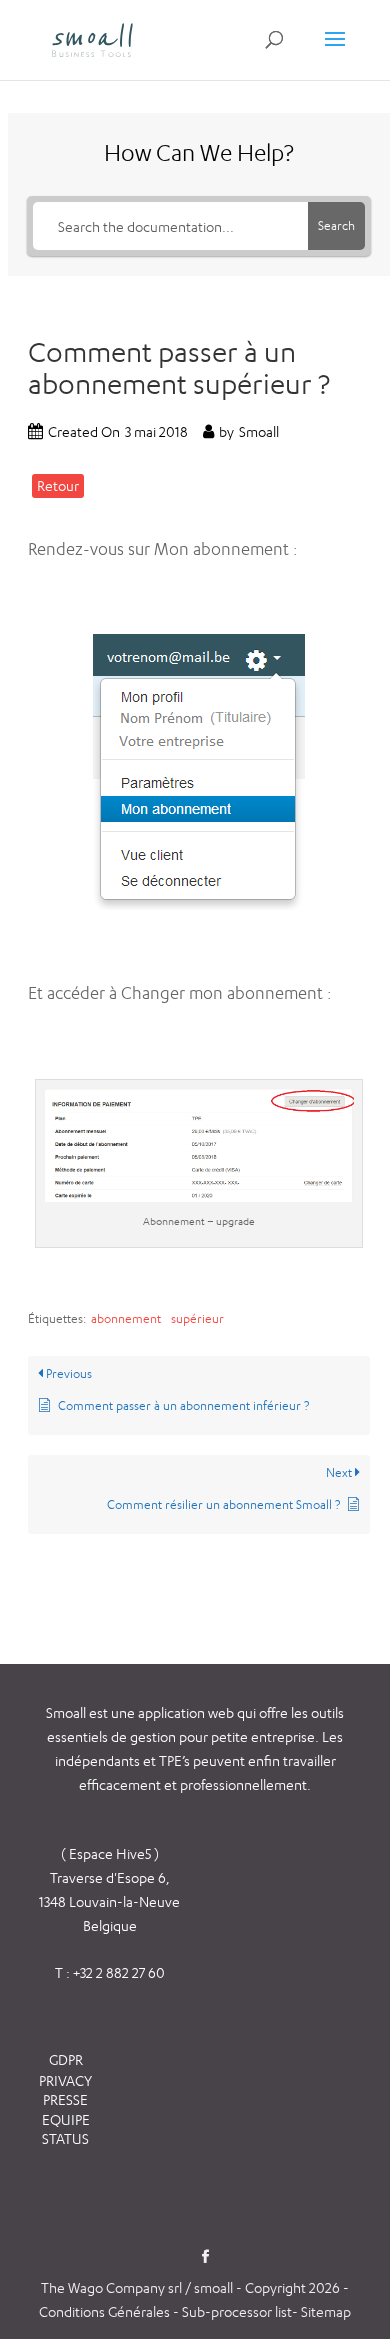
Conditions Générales (106, 2311)
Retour (58, 485)
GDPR (66, 2059)
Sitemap (326, 2311)
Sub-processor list (237, 2311)
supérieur (197, 1318)
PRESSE (65, 2099)
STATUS (65, 2138)
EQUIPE (66, 2119)
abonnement (126, 1318)
